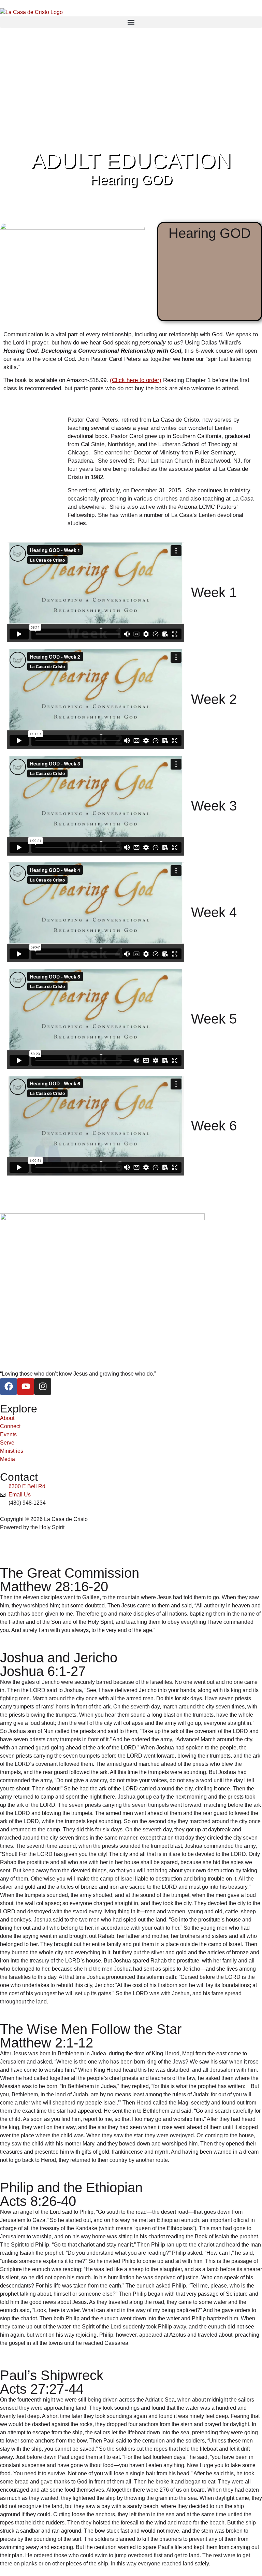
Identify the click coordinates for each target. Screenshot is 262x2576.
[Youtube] (26, 1386)
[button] (131, 22)
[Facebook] (9, 1386)
